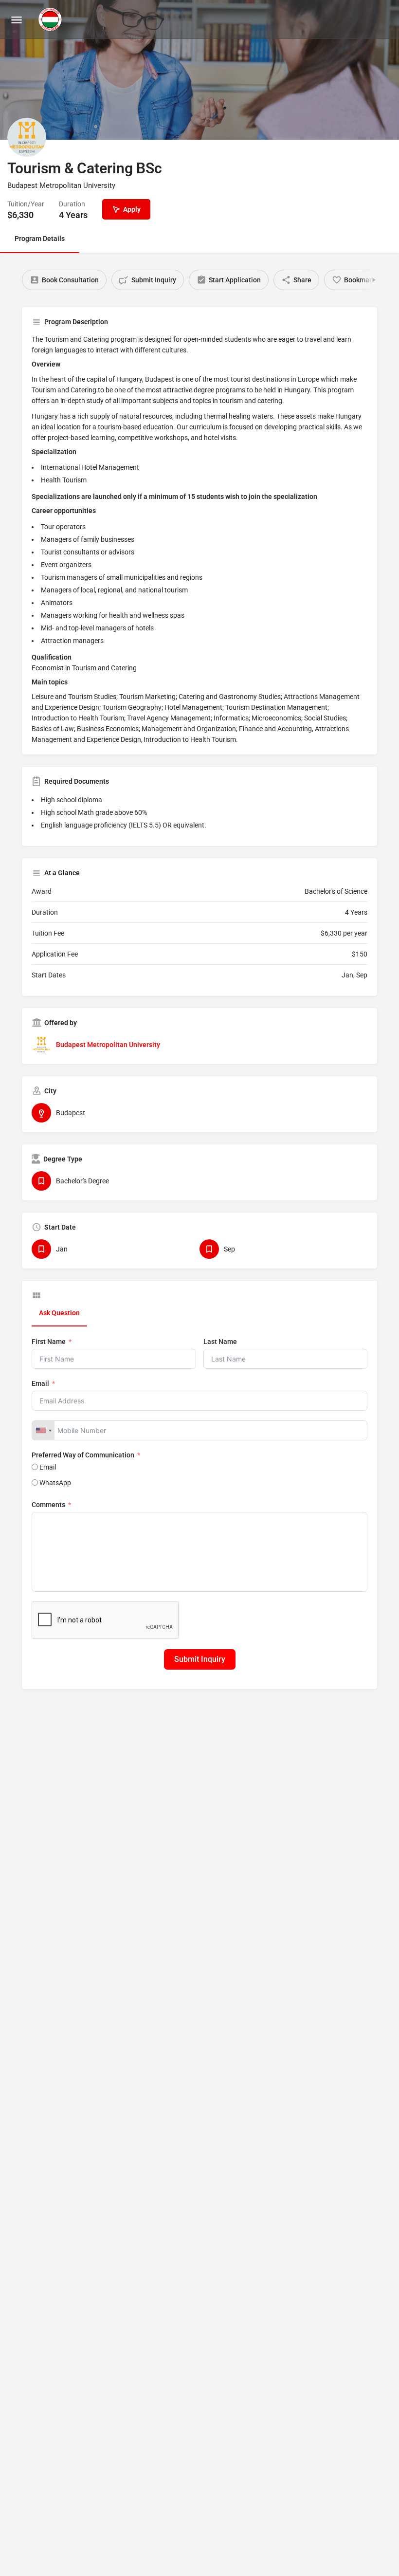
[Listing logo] (27, 137)
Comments (48, 1505)
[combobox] (43, 1430)
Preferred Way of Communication (83, 1455)
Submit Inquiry (200, 1659)
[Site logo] (51, 19)
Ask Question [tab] (59, 1313)
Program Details (40, 239)
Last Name (220, 1342)
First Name (49, 1342)
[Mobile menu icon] (17, 20)
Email (40, 1383)
